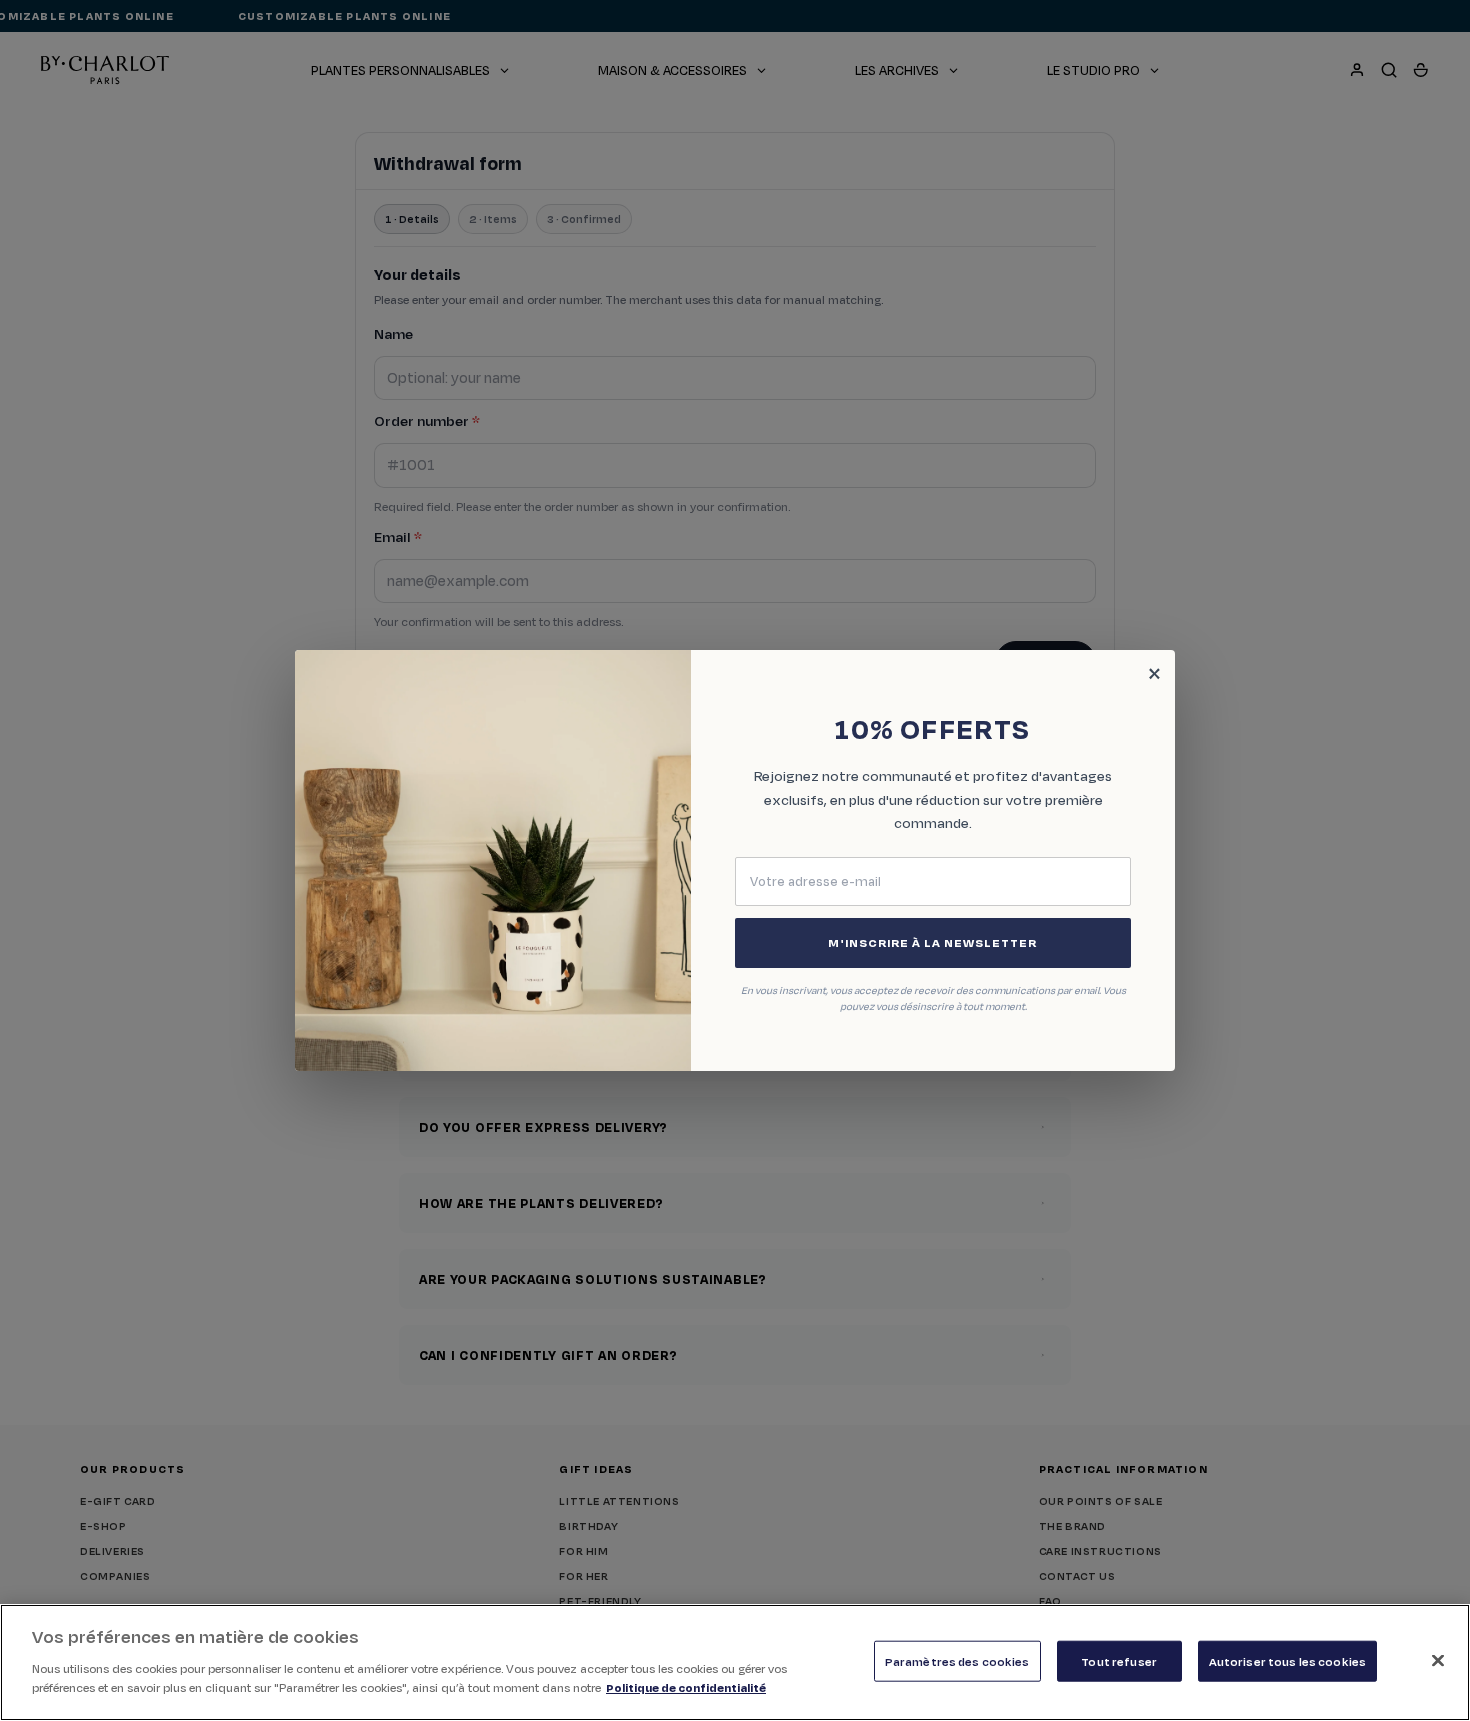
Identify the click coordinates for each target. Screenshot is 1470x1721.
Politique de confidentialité (686, 1687)
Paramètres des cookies (957, 1660)
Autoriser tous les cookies (1287, 1660)
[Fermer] (1438, 1660)
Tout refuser (1119, 1660)
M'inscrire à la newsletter (932, 942)
